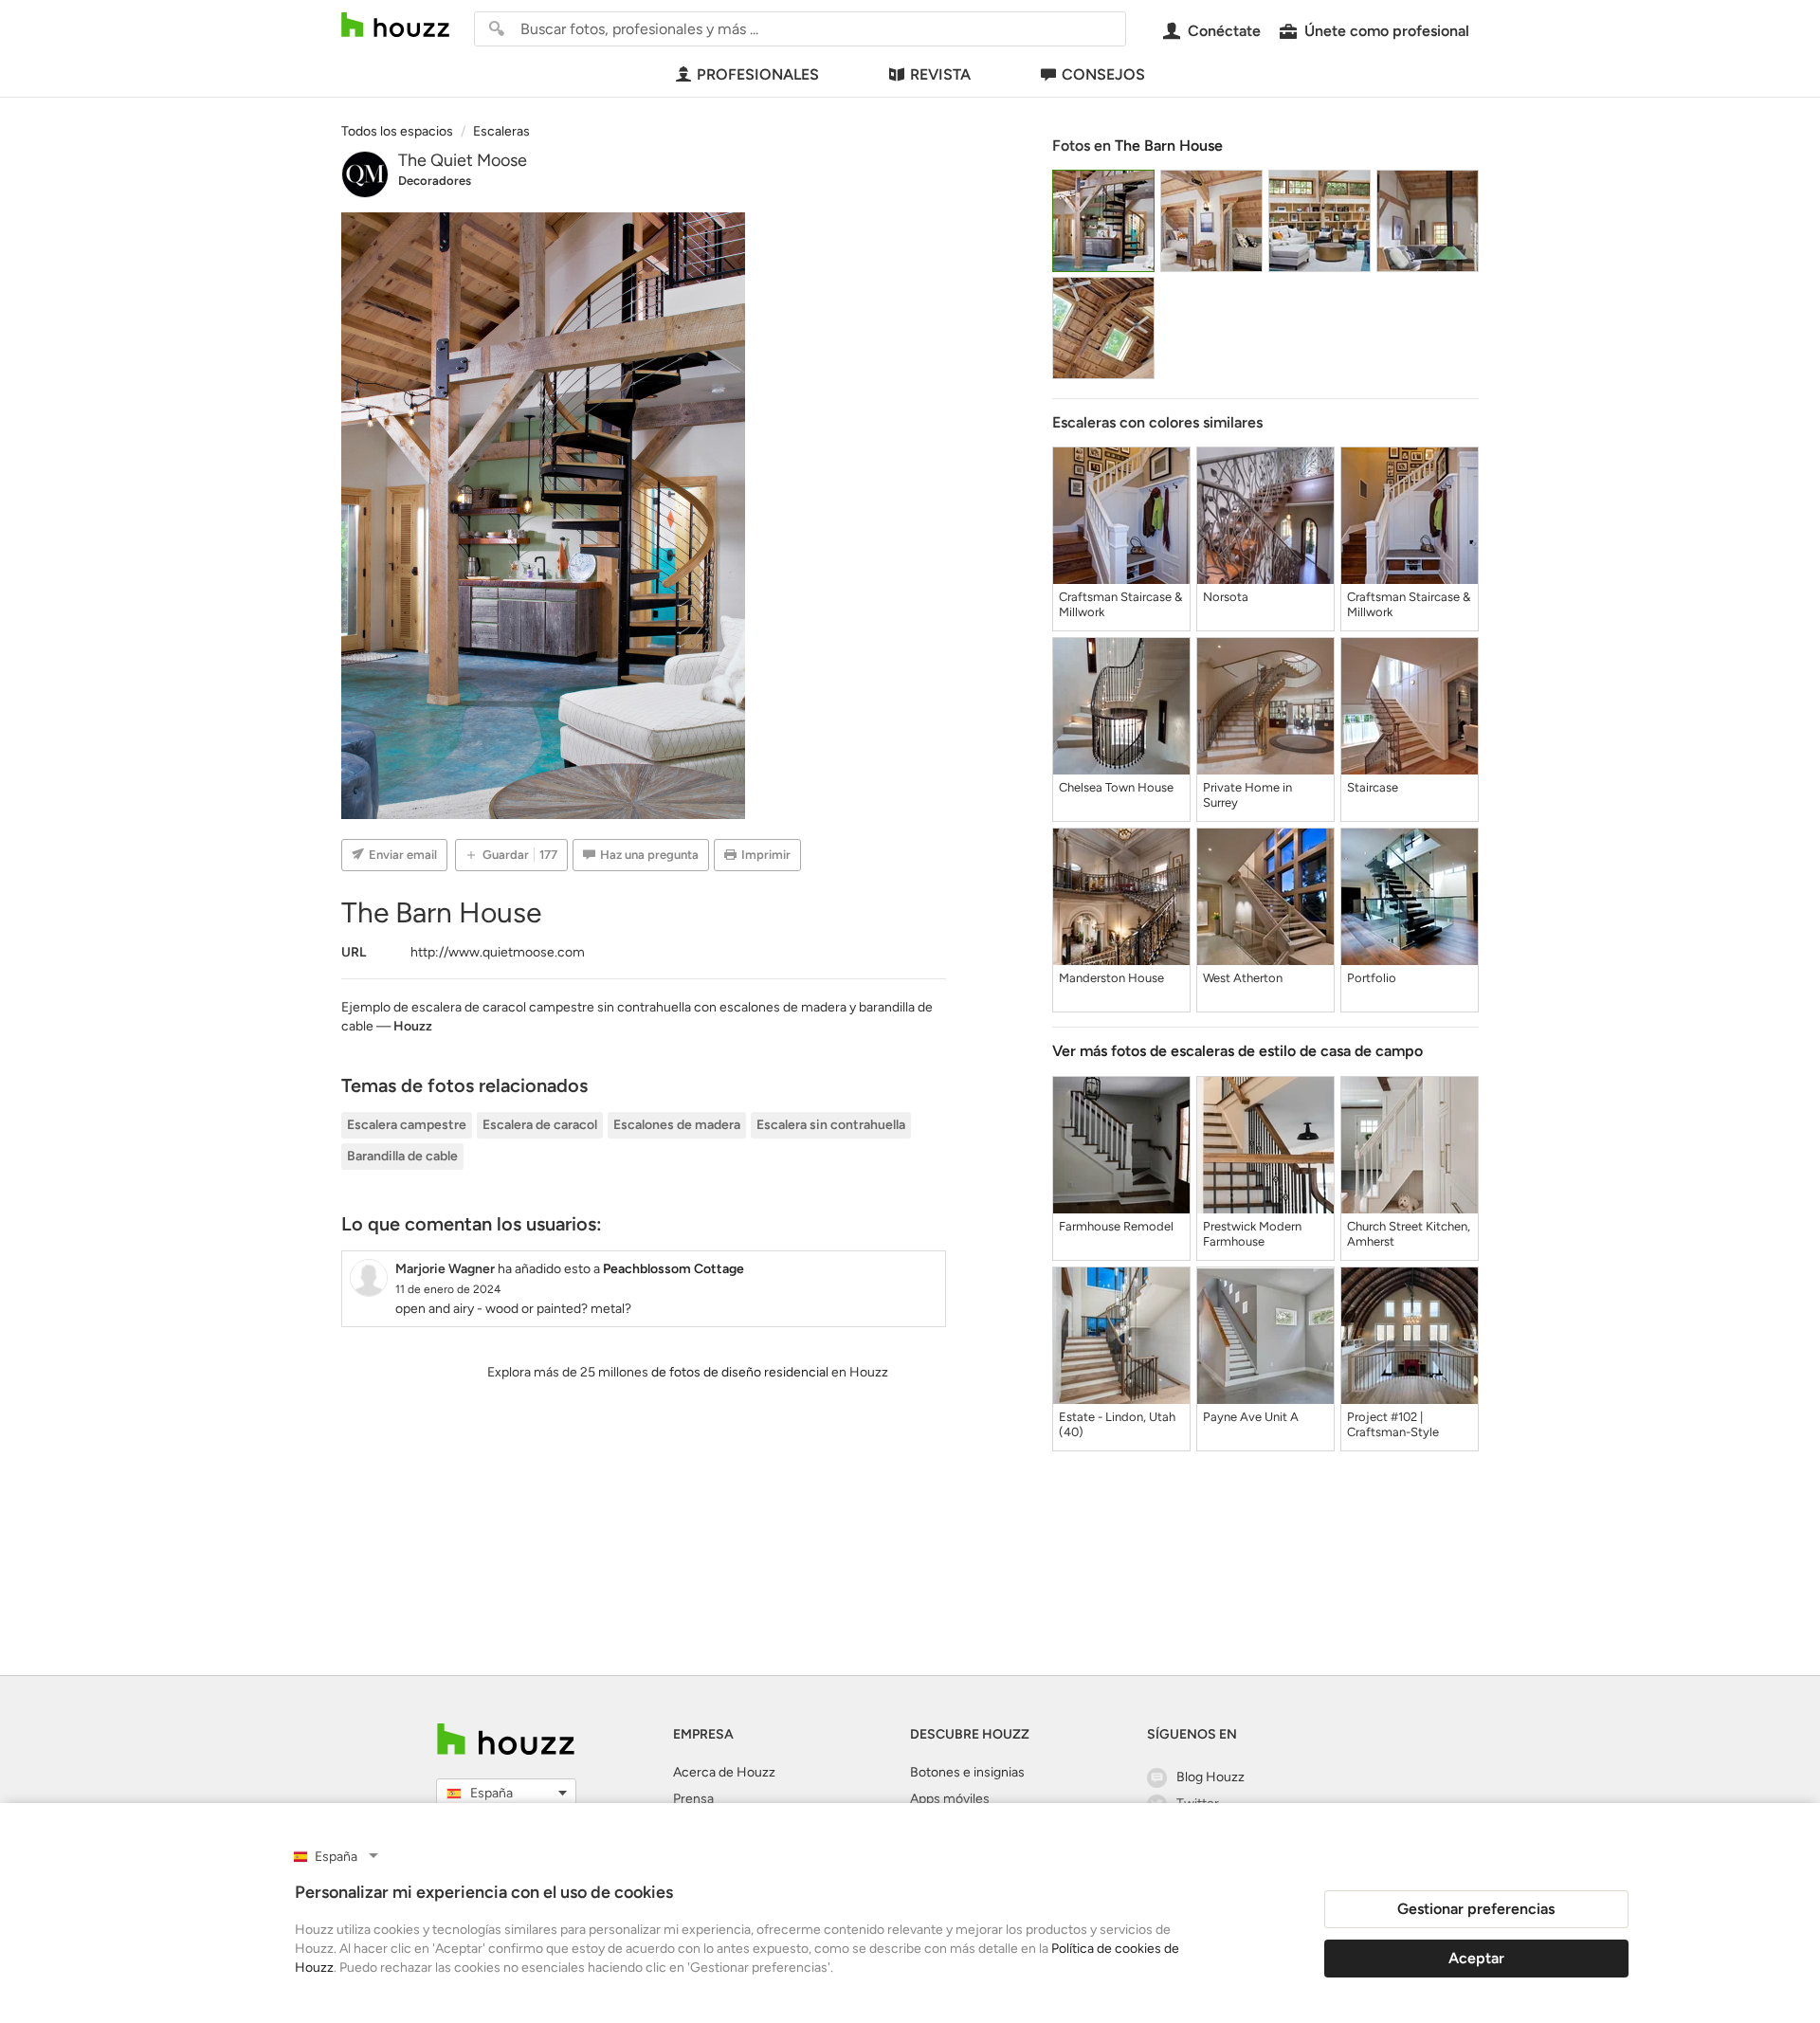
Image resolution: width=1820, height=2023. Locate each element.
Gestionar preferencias (1476, 1909)
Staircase (1373, 787)
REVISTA (940, 74)
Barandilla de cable (402, 1156)
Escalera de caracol (540, 1125)
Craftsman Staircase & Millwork (1120, 604)
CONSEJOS (1103, 74)
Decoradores (435, 181)
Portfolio (1372, 978)
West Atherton (1243, 978)
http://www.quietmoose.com (498, 952)
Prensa (693, 1799)
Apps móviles (950, 1799)
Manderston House (1111, 978)
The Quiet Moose (463, 160)
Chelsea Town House (1116, 787)
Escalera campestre (407, 1125)
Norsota (1226, 597)
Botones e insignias (967, 1772)
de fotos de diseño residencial (740, 1372)
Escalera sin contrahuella (831, 1125)
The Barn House (1169, 146)
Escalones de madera (677, 1125)
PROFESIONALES (758, 74)
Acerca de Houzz (724, 1772)
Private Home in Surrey (1247, 795)
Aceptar (1476, 1958)
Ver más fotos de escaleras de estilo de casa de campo (1238, 1051)
